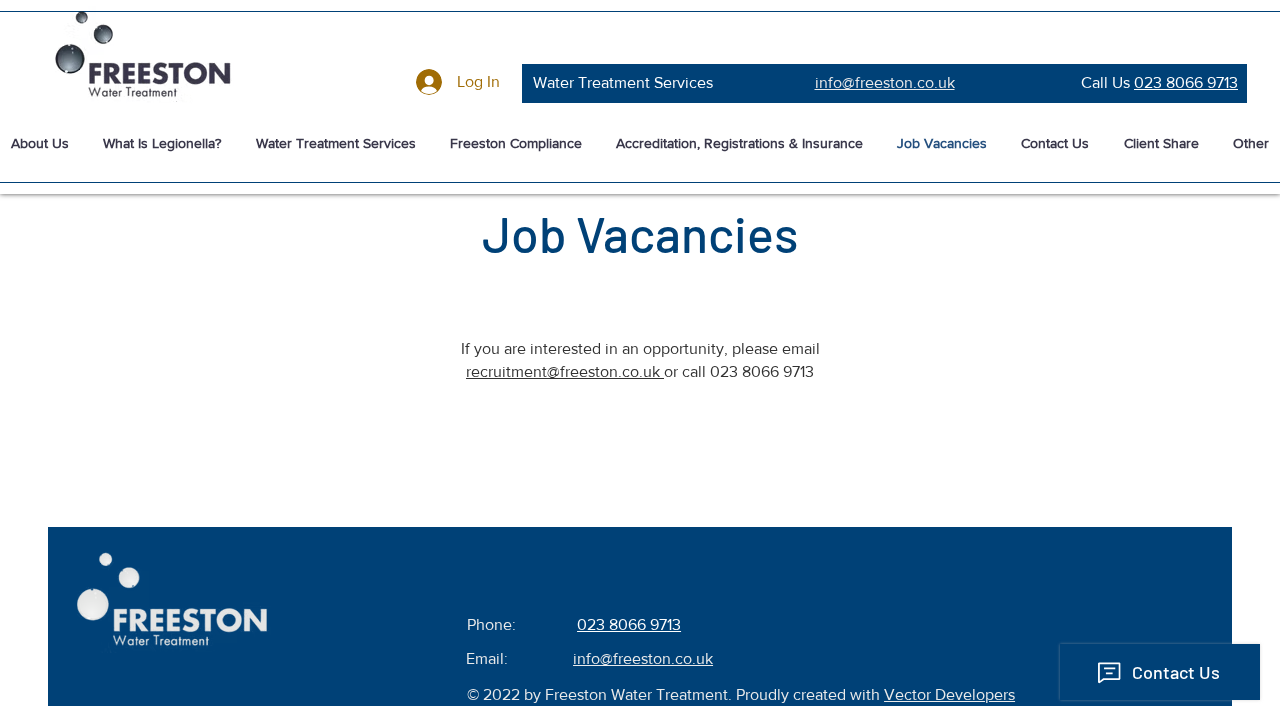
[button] (335, 144)
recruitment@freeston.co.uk (565, 371)
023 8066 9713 (1186, 82)
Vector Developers (949, 694)
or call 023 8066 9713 (739, 371)
